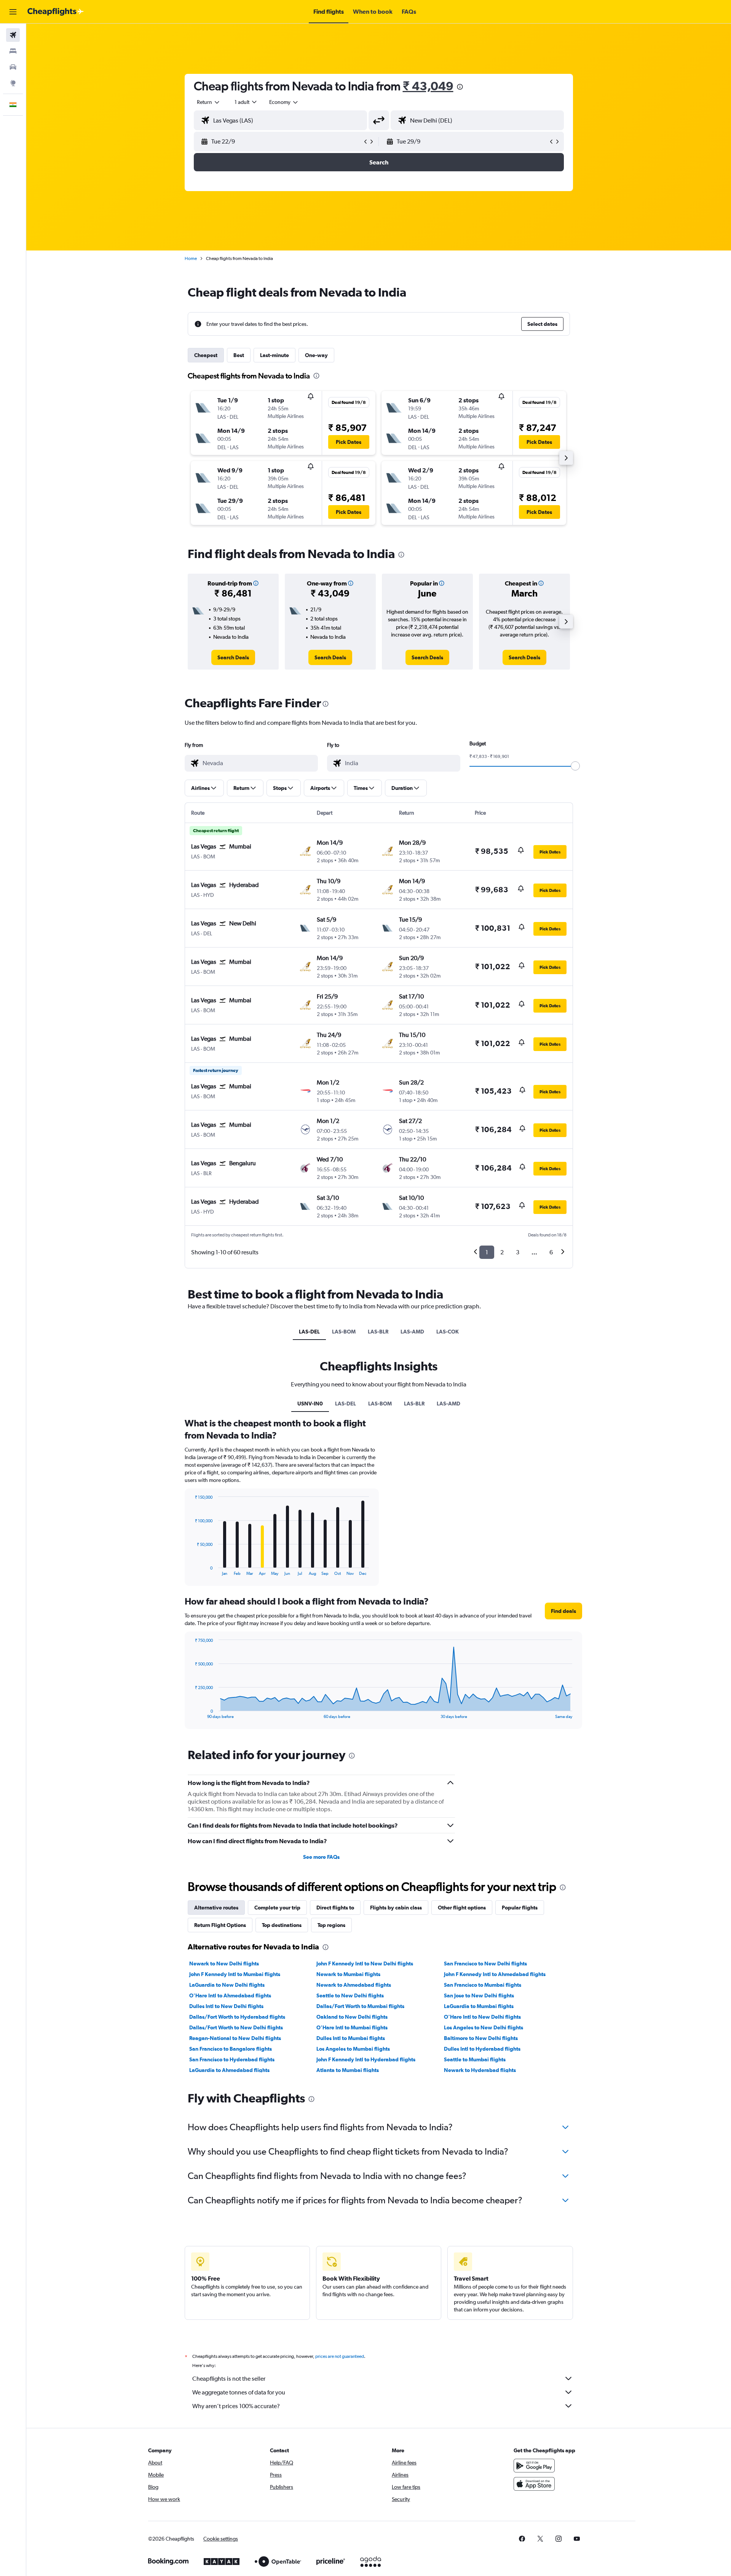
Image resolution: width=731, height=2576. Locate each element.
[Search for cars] (13, 67)
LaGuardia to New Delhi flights (227, 1985)
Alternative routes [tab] (216, 1908)
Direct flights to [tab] (335, 1908)
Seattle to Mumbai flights (475, 2059)
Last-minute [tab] (275, 355)
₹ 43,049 (428, 86)
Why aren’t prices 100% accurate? (236, 2406)
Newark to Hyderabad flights (480, 2070)
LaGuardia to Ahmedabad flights (229, 2070)
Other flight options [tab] (462, 1908)
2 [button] (502, 1252)
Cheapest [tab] (206, 355)
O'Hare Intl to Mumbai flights (352, 2027)
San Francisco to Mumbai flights (483, 1985)
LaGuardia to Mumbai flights (479, 2006)
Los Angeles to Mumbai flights (353, 2049)
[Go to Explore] (13, 83)
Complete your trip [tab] (277, 1908)
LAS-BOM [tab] (344, 1332)
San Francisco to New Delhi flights (485, 1964)
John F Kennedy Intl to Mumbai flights (235, 1974)
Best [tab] (239, 355)
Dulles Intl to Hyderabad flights (482, 2049)
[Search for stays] (13, 51)
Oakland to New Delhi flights (352, 2017)
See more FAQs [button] (321, 1857)
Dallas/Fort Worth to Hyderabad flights (237, 2017)
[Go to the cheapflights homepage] (56, 12)
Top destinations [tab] (282, 1925)
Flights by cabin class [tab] (396, 1908)
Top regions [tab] (331, 1925)
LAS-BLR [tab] (378, 1332)
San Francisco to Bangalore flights (231, 2049)
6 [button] (551, 1252)
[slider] (575, 766)
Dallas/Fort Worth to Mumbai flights (360, 2006)
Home (191, 258)
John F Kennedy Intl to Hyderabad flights (366, 2059)
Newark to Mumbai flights (348, 1974)
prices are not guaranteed (340, 2356)
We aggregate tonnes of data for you (239, 2392)
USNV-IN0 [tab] (310, 1404)
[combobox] (209, 102)
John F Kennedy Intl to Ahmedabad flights (495, 1974)
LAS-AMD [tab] (412, 1332)
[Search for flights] (13, 35)
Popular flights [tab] (520, 1908)
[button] (13, 12)
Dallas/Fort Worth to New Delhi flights (236, 2027)
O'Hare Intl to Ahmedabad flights (230, 1995)
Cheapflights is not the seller (229, 2379)
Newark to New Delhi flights (224, 1964)
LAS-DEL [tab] (309, 1332)
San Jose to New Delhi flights (479, 1995)
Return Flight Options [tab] (220, 1925)
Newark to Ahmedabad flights (354, 1985)
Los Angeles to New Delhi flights (484, 2027)
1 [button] (487, 1252)
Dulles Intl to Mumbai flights (351, 2038)
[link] (233, 657)
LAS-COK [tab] (448, 1332)
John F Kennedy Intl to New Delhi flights (365, 1964)
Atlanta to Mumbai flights (348, 2070)
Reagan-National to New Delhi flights (235, 2038)
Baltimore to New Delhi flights (481, 2038)
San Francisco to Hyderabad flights (232, 2059)
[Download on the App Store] (534, 2484)
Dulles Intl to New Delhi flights (226, 2006)
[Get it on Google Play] (534, 2466)
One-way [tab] (316, 355)
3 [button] (518, 1252)
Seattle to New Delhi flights (350, 1995)
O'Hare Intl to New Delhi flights (482, 2017)
